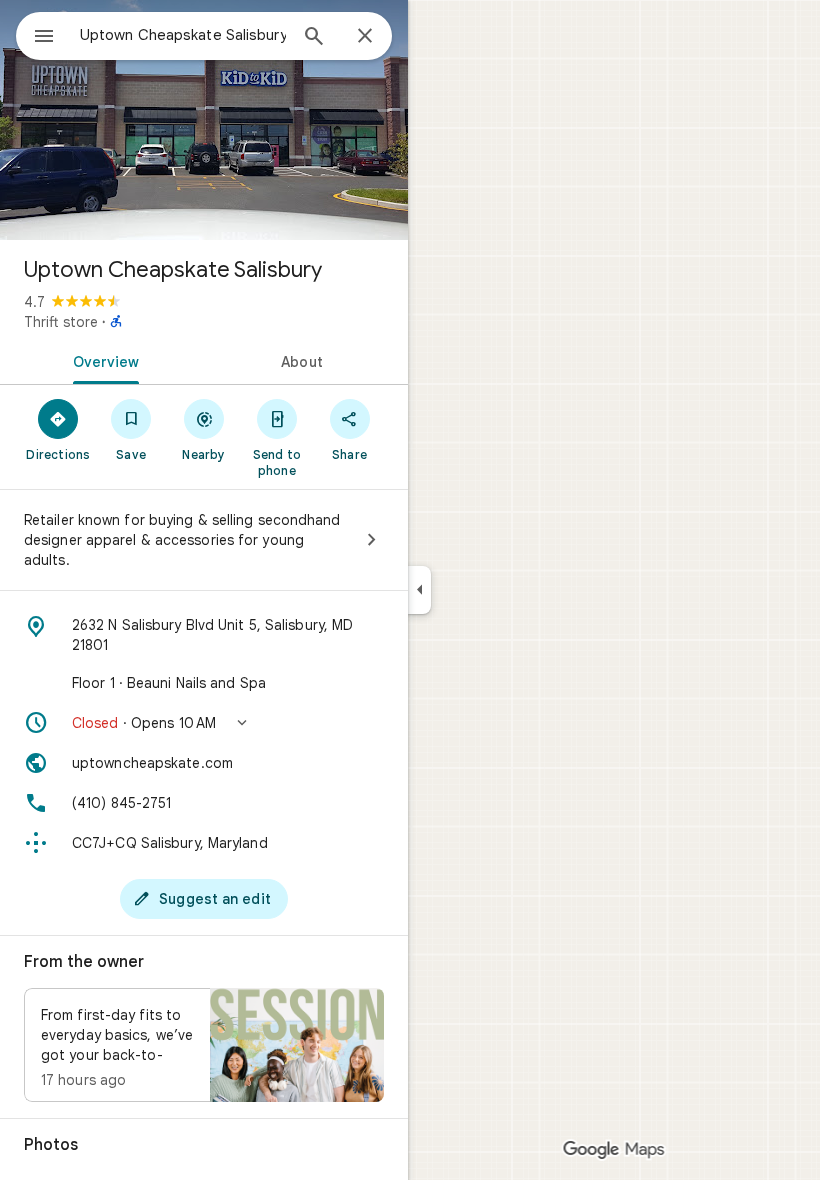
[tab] (102, 360)
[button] (204, 723)
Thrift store (61, 322)
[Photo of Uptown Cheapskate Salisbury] (204, 120)
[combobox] (183, 35)
